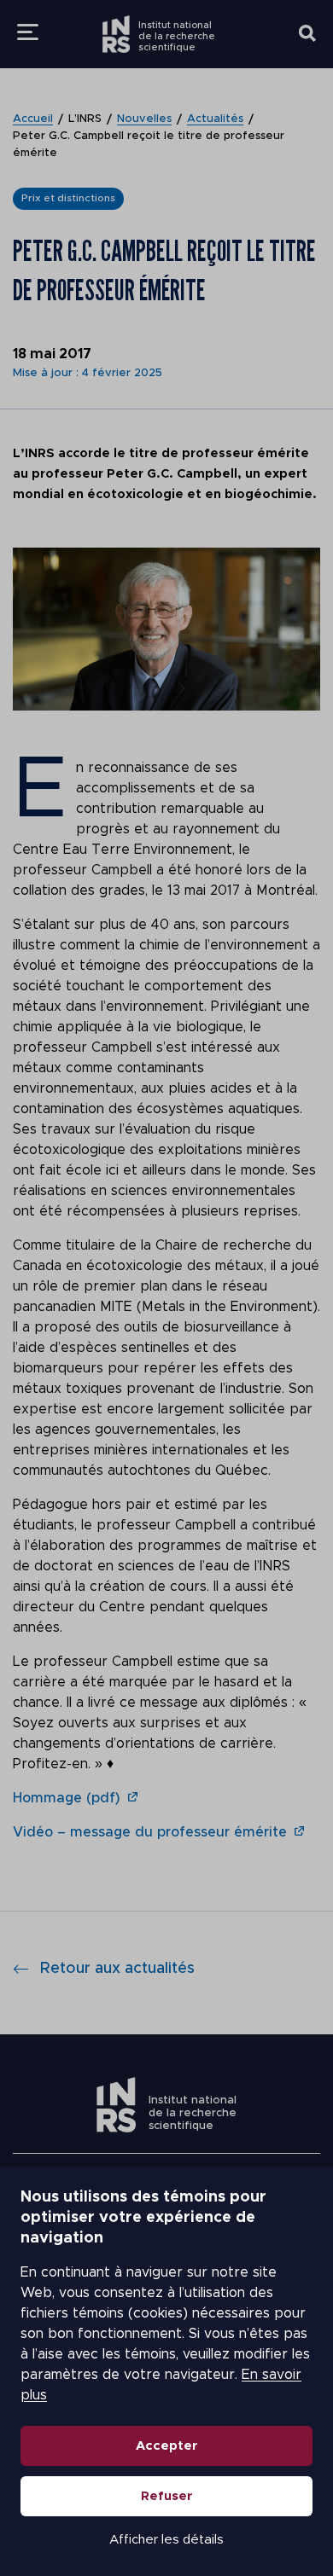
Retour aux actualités (117, 1969)
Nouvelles (144, 119)
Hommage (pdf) (67, 1798)
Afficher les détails (166, 2540)
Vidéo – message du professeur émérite (150, 1832)
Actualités (215, 119)
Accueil (33, 119)
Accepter (167, 2446)
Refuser (167, 2496)
